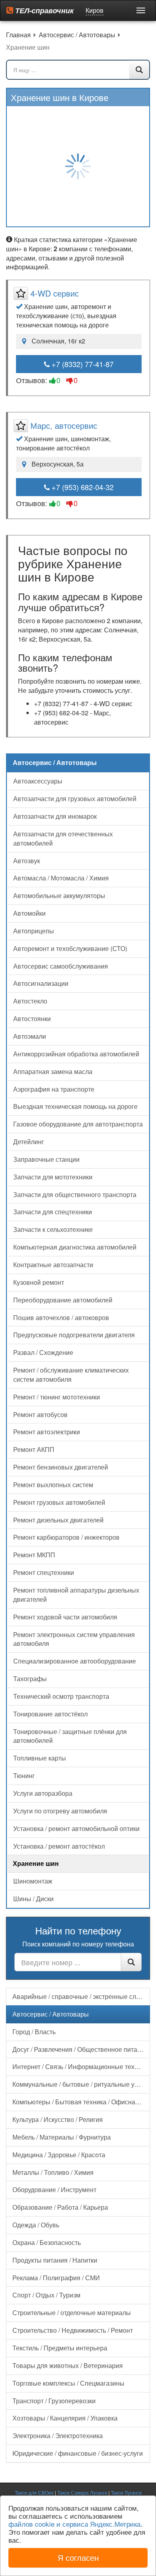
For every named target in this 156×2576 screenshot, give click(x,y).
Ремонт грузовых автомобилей (59, 1502)
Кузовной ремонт (39, 1282)
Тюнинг (24, 1776)
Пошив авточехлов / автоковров (61, 1317)
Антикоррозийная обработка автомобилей (76, 1054)
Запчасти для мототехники (53, 1177)
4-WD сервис (55, 293)
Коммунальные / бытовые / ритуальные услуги (81, 2084)
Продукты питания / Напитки (55, 2260)
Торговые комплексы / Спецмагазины (68, 2383)
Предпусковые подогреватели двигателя (74, 1335)
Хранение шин (36, 1863)
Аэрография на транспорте (54, 1089)
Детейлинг (29, 1142)
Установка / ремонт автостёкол (59, 1846)
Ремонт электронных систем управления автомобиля (74, 1639)
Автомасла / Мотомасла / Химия (61, 878)
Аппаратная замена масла (53, 1071)
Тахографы (30, 1679)
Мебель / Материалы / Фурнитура (62, 2137)
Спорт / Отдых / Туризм (46, 2295)
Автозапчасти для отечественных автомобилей (63, 838)
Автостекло (30, 1001)
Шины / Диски (33, 1899)
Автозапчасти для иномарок (55, 816)
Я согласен (78, 2557)
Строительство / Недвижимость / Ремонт (73, 2330)
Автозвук (27, 861)
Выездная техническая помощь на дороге (75, 1106)
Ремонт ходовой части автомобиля (65, 1617)
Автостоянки (32, 1018)
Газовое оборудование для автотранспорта (78, 1124)
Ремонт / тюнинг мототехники (57, 1397)
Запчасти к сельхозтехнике (53, 1229)
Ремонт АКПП (34, 1449)
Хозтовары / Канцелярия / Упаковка (65, 2418)
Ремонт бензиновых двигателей (61, 1467)
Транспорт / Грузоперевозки (54, 2401)
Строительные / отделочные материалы (72, 2313)
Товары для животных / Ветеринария (68, 2365)
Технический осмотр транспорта (61, 1696)
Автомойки (29, 913)
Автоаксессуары (38, 781)
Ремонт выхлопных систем (53, 1485)
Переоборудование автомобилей (63, 1300)
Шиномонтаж (33, 1881)
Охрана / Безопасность (47, 2242)
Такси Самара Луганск (82, 2492)
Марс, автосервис (64, 425)
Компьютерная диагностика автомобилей (75, 1247)
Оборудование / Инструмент (54, 2189)
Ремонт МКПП (34, 1555)
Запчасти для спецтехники (53, 1212)
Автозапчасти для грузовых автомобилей (75, 798)
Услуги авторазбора (43, 1793)
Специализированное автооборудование (75, 1661)
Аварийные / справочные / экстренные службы (81, 1996)
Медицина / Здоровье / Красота (59, 2155)
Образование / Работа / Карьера (60, 2207)
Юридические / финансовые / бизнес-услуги (78, 2453)
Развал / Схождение (43, 1352)
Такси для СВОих (34, 2492)
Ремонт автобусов (40, 1414)
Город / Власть (34, 2032)
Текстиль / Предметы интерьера (60, 2348)
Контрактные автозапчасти (53, 1265)
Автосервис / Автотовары (51, 2014)
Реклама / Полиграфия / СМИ (56, 2278)
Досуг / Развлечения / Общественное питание (80, 2049)
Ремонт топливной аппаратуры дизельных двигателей (76, 1595)
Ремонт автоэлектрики (47, 1432)
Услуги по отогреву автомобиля (60, 1811)
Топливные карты (40, 1758)
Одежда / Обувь (36, 2225)
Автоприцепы (34, 931)
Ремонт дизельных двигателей (58, 1520)
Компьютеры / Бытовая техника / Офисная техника (81, 2102)
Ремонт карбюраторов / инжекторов (66, 1537)
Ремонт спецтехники (44, 1572)
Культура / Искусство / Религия (58, 2119)
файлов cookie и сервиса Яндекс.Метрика (74, 2524)
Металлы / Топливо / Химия (53, 2172)
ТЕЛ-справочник (43, 10)
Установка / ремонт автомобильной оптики (76, 1828)
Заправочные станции (46, 1159)
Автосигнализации (41, 983)
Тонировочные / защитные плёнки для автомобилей (70, 1736)
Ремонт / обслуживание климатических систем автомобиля (71, 1375)
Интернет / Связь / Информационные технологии (81, 2066)
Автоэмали (30, 1036)
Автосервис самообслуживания (61, 966)
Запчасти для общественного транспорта (75, 1194)
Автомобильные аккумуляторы (59, 895)
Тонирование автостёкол (50, 1714)
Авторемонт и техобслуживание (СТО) (70, 948)
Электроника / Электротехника (58, 2436)
